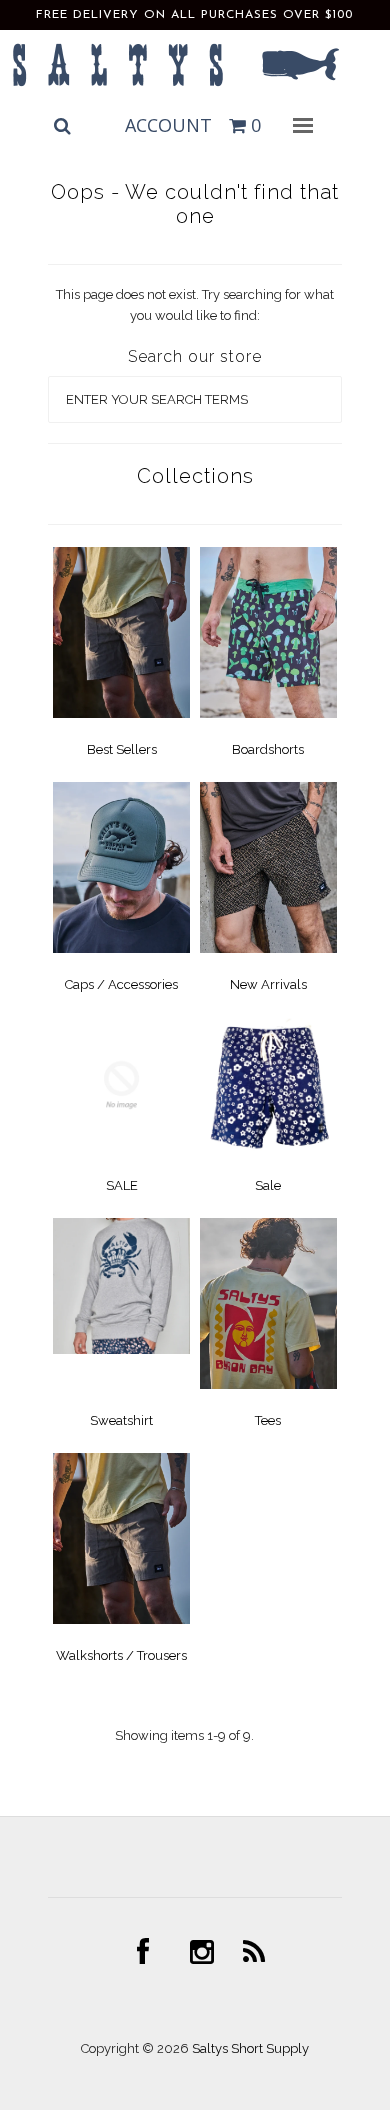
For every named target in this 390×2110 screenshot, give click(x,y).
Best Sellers (122, 749)
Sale (268, 1185)
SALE (122, 1185)
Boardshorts (268, 749)
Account (168, 125)
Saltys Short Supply (250, 2048)
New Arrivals (268, 984)
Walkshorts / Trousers (121, 1655)
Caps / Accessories (121, 984)
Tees (268, 1420)
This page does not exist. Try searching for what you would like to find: (195, 305)
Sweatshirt (121, 1420)
